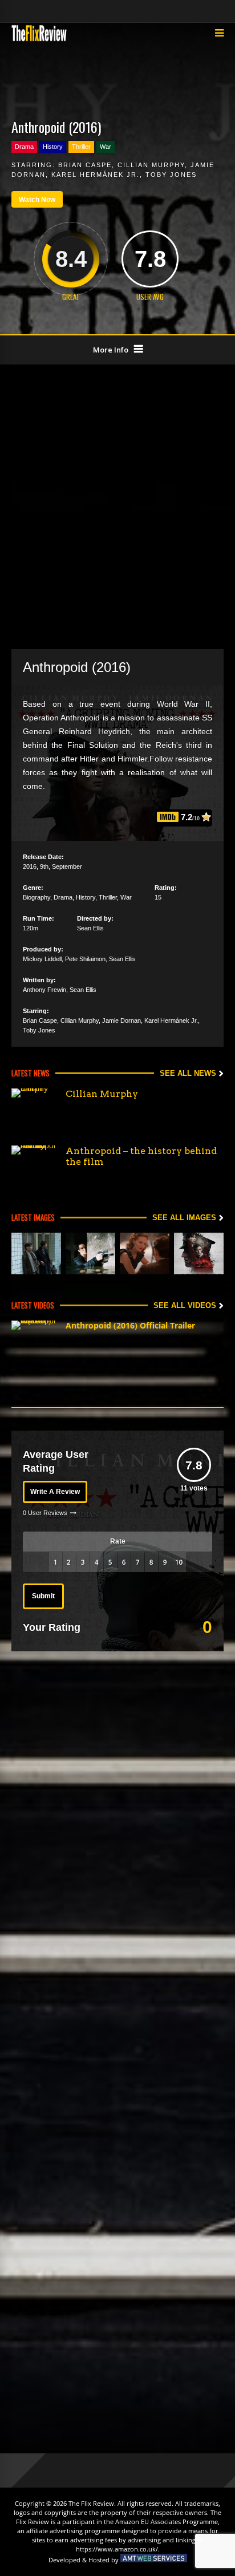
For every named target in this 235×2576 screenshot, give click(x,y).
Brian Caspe (85, 165)
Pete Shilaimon (85, 959)
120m (31, 928)
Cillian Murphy (151, 165)
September (67, 866)
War (106, 147)
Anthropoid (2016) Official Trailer (130, 1325)
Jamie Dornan (121, 1020)
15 (158, 897)
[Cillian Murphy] (34, 1111)
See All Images (184, 1218)
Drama (24, 147)
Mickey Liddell (42, 959)
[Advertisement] (117, 505)
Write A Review (55, 1492)
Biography (37, 897)
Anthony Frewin (44, 990)
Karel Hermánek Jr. (96, 175)
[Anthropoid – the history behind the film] (34, 1168)
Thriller (81, 147)
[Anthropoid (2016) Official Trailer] (34, 1343)
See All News (188, 1073)
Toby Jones (171, 175)
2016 (30, 866)
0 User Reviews (45, 1513)
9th (44, 866)
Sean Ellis (90, 928)
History (53, 147)
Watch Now (37, 200)
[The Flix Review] (39, 39)
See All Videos (185, 1305)
